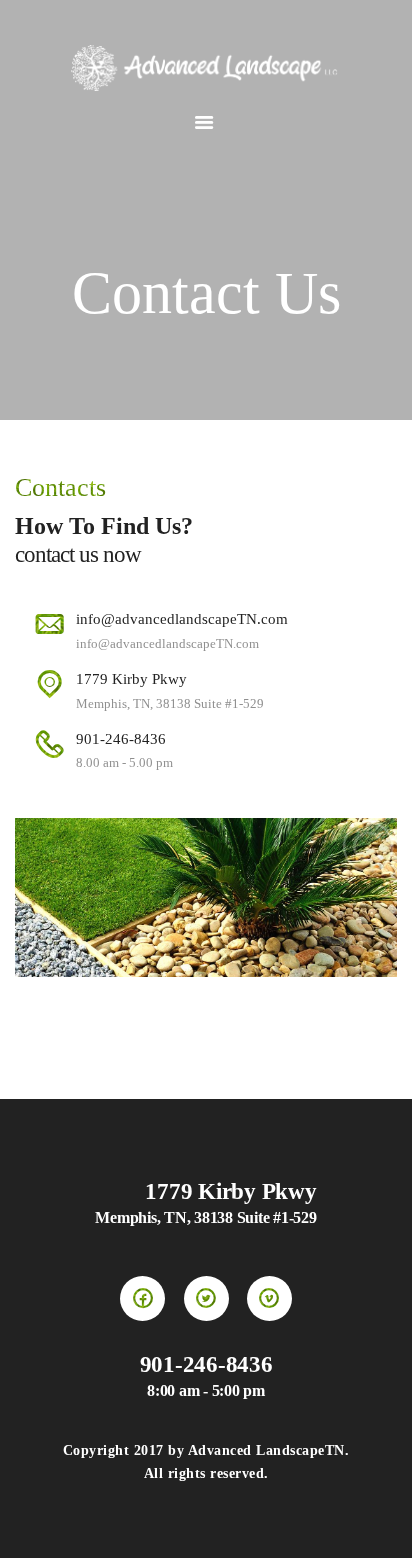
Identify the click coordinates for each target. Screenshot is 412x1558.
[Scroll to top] (377, 1523)
